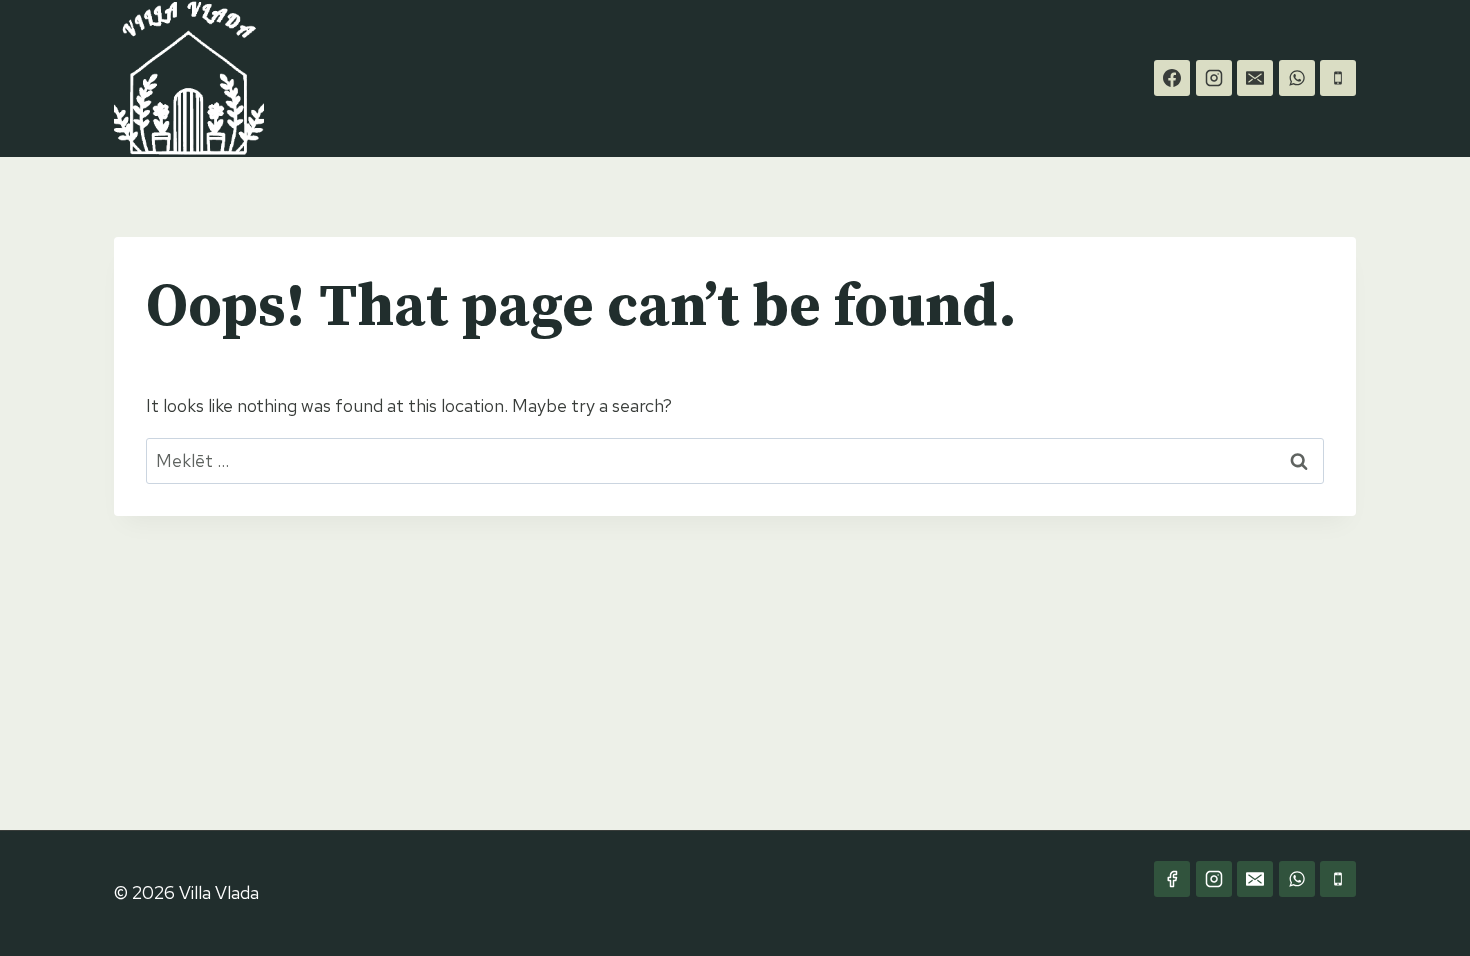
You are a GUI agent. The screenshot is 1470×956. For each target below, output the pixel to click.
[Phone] (1338, 78)
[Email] (1255, 78)
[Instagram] (1214, 78)
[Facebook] (1172, 78)
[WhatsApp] (1297, 78)
